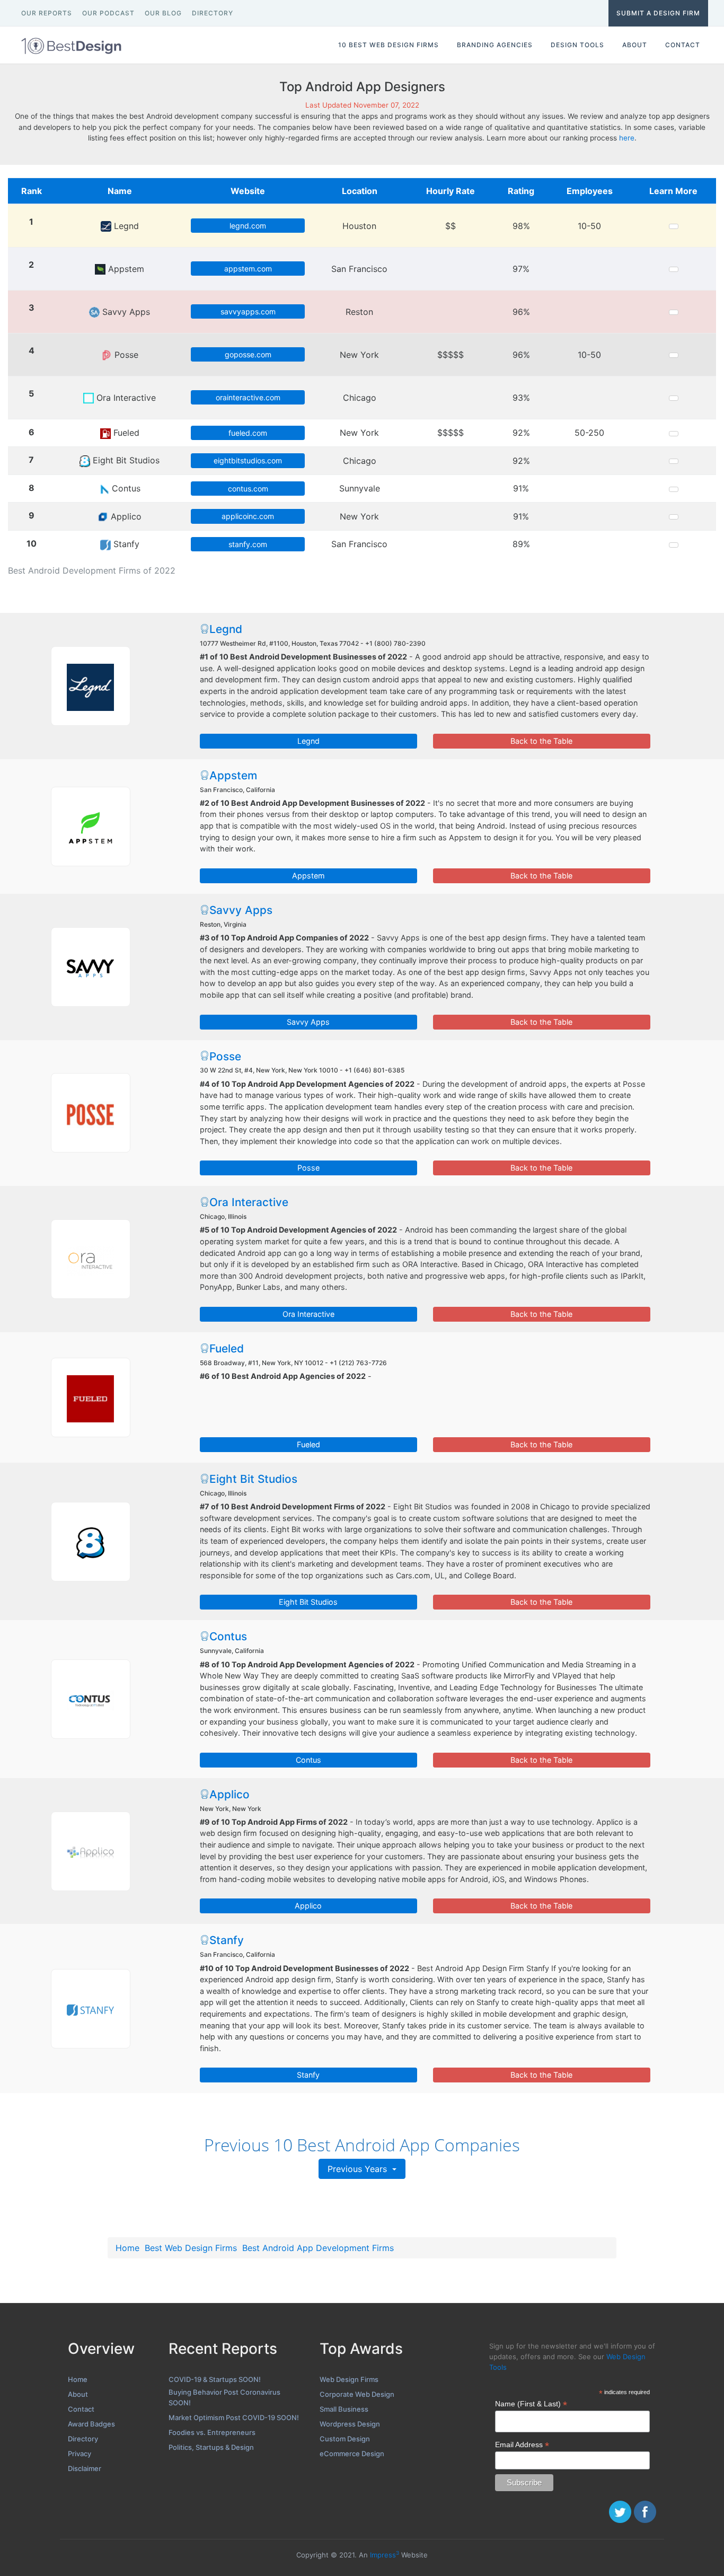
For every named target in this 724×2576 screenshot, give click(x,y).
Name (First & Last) (531, 2404)
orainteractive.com (248, 397)
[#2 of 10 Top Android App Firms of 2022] (91, 827)
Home (127, 2248)
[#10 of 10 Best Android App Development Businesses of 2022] (91, 2009)
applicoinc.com (248, 516)
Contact (81, 2409)
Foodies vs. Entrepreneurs (212, 2432)
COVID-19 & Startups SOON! (215, 2379)
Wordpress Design (350, 2424)
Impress (385, 2555)
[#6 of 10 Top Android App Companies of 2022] (91, 1397)
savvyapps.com (248, 311)
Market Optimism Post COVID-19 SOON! (234, 2417)
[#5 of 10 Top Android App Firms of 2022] (91, 1259)
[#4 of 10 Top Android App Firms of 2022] (91, 1113)
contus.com (248, 489)
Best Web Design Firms (191, 2248)
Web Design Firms (349, 2379)
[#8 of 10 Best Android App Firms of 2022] (91, 1699)
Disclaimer (85, 2468)
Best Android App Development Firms (318, 2248)
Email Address (522, 2445)
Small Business (344, 2409)
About (78, 2394)
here (627, 138)
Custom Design (345, 2439)
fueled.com (248, 433)
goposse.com (248, 354)
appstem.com (248, 269)
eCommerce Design (352, 2454)
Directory (83, 2439)
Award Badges (91, 2424)
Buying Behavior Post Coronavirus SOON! (224, 2397)
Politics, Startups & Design (211, 2447)
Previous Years (359, 2169)
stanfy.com (248, 544)
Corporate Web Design (357, 2394)
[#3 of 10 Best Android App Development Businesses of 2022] (91, 967)
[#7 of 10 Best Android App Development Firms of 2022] (91, 1542)
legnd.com (248, 226)
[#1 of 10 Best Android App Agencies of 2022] (91, 686)
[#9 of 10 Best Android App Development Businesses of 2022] (91, 1851)
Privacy (80, 2454)
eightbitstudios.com (248, 460)
